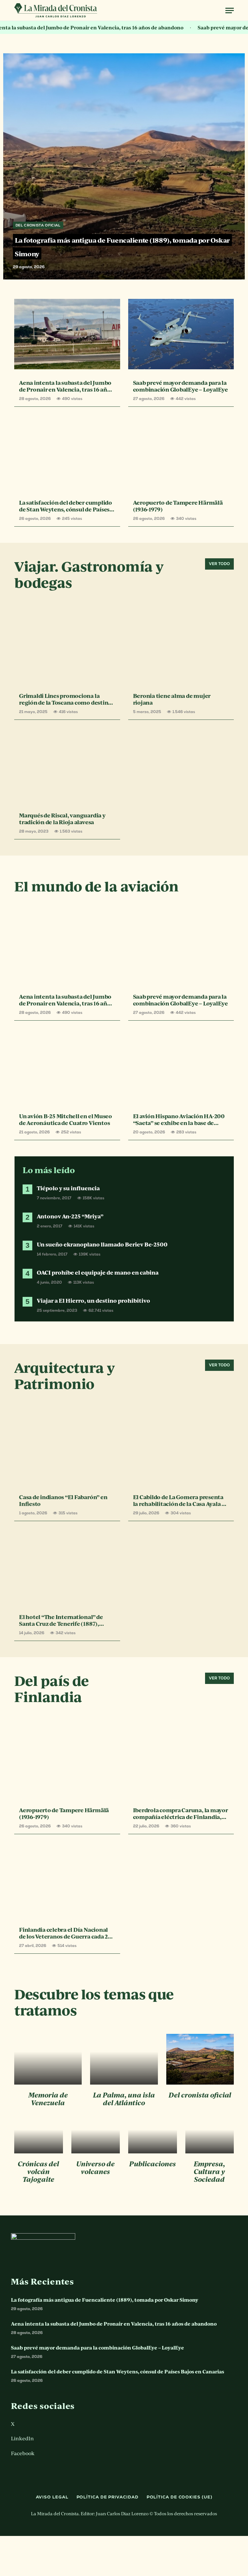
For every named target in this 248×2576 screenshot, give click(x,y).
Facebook (23, 2453)
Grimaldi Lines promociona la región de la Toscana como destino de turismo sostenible (65, 699)
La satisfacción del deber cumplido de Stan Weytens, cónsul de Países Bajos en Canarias (66, 506)
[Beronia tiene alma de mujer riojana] (181, 647)
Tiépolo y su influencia (68, 1188)
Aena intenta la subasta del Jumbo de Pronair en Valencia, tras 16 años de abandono (66, 386)
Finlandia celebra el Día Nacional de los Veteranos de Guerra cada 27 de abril (65, 1933)
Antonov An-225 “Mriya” (70, 1216)
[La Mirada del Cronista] (56, 11)
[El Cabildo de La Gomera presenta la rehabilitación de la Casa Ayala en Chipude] (181, 1448)
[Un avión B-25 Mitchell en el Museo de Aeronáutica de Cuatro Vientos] (67, 1067)
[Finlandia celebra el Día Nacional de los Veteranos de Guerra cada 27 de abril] (67, 1881)
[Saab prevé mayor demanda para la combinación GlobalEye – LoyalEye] (181, 334)
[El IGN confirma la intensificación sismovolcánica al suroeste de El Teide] (96, 2135)
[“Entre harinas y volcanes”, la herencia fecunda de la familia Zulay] (153, 2135)
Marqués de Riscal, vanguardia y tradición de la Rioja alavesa (62, 819)
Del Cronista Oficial (38, 225)
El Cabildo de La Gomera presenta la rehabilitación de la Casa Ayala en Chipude (181, 1500)
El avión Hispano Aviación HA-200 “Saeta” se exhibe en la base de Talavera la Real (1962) (179, 1120)
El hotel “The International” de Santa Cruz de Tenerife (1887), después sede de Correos (61, 1620)
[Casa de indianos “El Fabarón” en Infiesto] (67, 1448)
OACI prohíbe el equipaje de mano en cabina (98, 1272)
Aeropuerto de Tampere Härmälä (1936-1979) (178, 506)
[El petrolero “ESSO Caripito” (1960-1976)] (48, 2059)
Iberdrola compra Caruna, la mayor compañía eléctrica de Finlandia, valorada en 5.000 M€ (181, 1814)
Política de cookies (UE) (180, 2497)
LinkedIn (22, 2438)
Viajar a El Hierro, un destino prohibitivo (93, 1301)
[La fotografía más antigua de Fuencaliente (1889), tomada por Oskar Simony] (124, 195)
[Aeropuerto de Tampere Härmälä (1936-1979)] (181, 454)
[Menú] (230, 11)
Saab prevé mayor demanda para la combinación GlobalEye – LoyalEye (181, 386)
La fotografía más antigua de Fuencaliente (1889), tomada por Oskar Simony (105, 2300)
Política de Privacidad (108, 2497)
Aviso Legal (52, 2497)
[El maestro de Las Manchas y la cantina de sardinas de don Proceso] (124, 2059)
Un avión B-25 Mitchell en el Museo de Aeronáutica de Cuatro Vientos (66, 1120)
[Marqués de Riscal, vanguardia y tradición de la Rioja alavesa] (67, 767)
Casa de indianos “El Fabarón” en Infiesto (63, 1500)
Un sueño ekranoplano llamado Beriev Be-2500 (102, 1244)
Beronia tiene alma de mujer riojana (172, 699)
